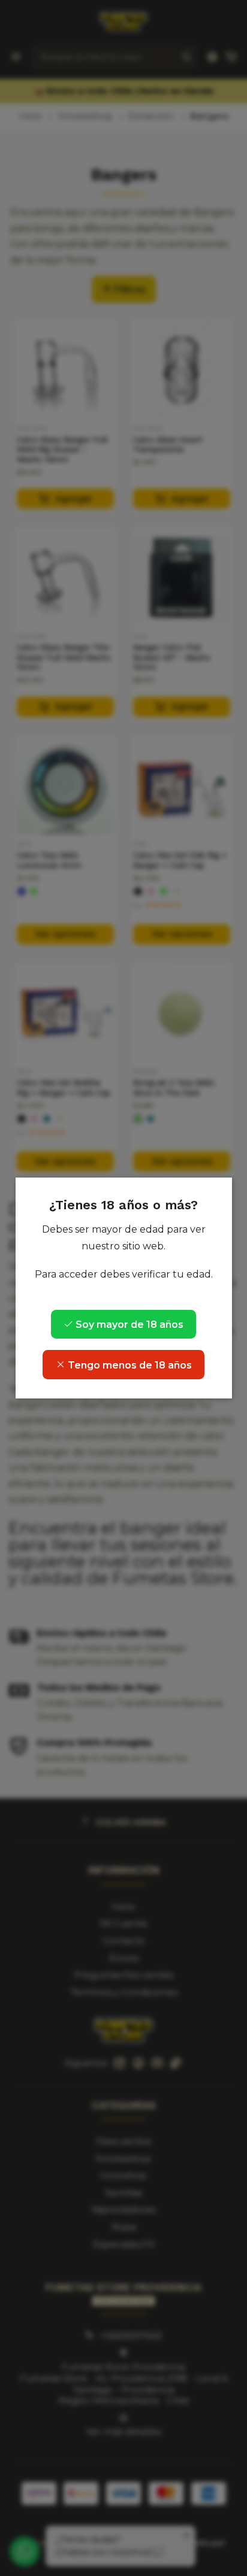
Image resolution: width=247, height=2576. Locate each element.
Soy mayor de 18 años (128, 1325)
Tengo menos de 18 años (129, 1365)
